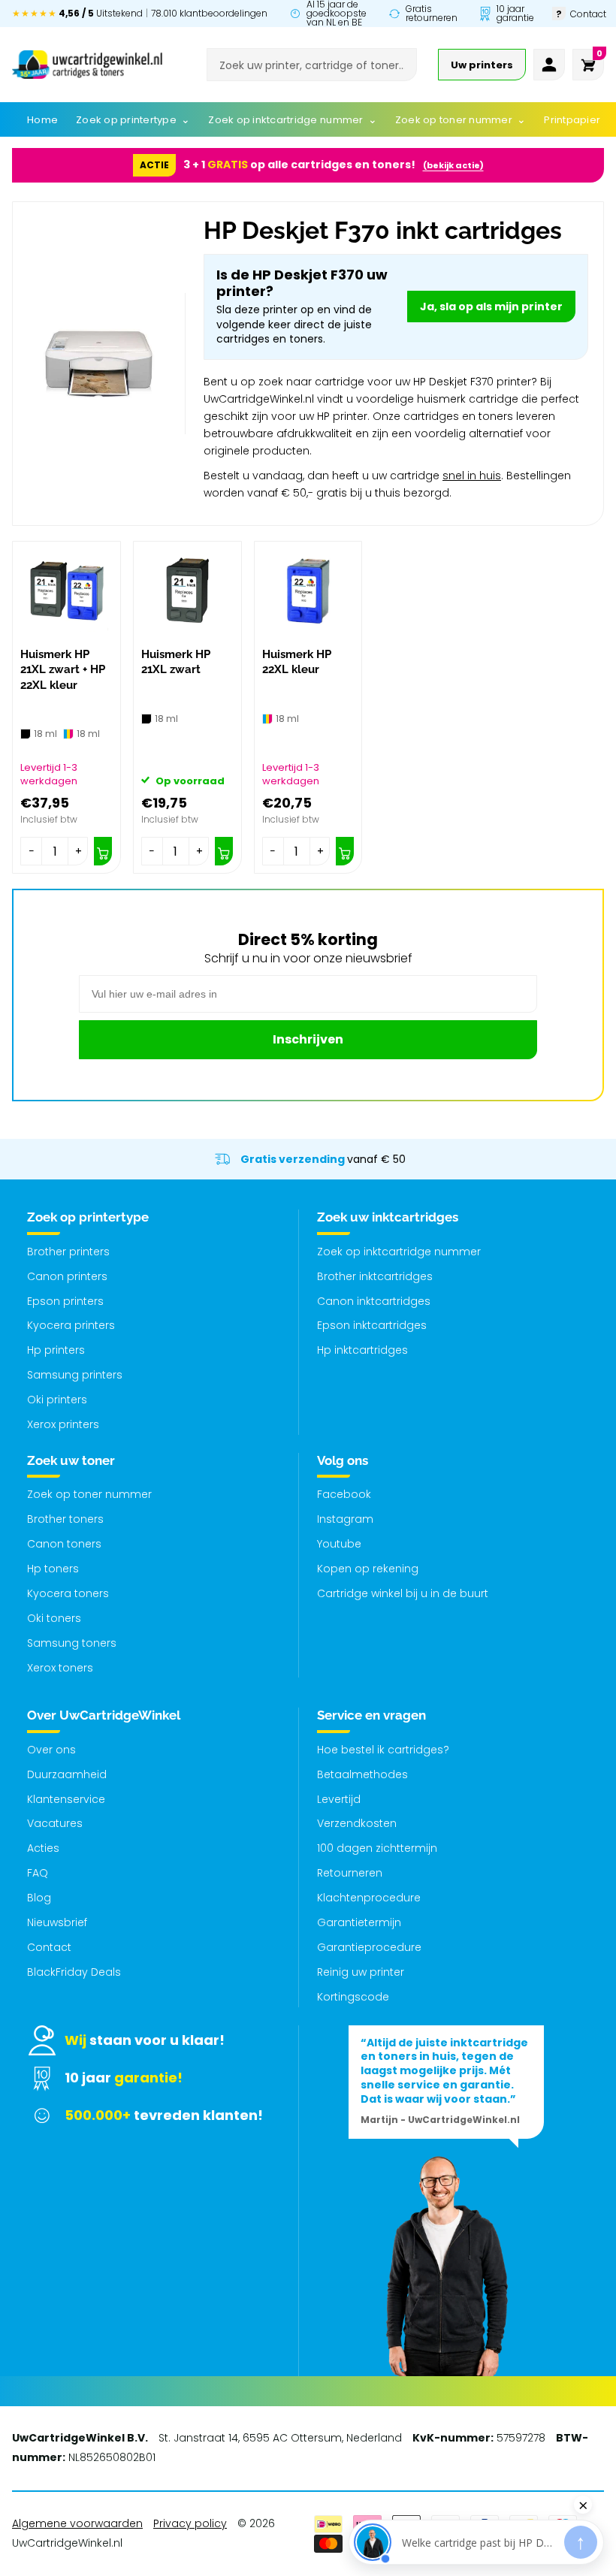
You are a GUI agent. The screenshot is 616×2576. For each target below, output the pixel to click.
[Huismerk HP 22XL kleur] (308, 591)
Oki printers (57, 1400)
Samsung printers (75, 1375)
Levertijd (339, 1799)
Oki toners (54, 1618)
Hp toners (53, 1569)
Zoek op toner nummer (89, 1494)
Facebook (344, 1494)
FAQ (38, 1873)
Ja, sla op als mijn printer (491, 307)
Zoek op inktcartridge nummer (399, 1252)
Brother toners (65, 1519)
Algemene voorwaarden (77, 2523)
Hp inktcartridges (362, 1350)
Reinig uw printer (361, 1972)
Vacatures (55, 1823)
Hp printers (56, 1350)
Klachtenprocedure (369, 1898)
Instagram (345, 1519)
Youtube (339, 1544)
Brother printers (68, 1252)
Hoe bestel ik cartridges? (383, 1750)
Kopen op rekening (368, 1569)
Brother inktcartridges (375, 1276)
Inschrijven (308, 1039)
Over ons (51, 1750)
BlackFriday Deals (74, 1972)
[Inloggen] (549, 65)
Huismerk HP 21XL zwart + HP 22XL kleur (63, 670)
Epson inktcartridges (372, 1325)
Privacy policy (190, 2523)
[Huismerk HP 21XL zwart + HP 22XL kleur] (66, 591)
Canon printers (67, 1276)
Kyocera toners (68, 1593)
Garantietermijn (359, 1922)
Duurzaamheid (67, 1774)
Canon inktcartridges (374, 1301)
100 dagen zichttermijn (377, 1848)
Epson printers (65, 1301)
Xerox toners (60, 1668)
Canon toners (64, 1544)
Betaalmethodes (362, 1774)
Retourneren (350, 1873)
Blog (39, 1898)
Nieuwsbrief (57, 1922)
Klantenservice (66, 1799)
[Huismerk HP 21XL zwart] (187, 591)
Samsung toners (72, 1643)
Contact (49, 1947)
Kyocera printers (71, 1325)
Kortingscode (353, 1997)
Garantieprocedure (369, 1947)
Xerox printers (63, 1424)
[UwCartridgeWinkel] (87, 65)
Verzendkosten (357, 1823)
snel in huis (472, 476)
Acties (43, 1848)
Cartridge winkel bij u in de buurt (403, 1593)
